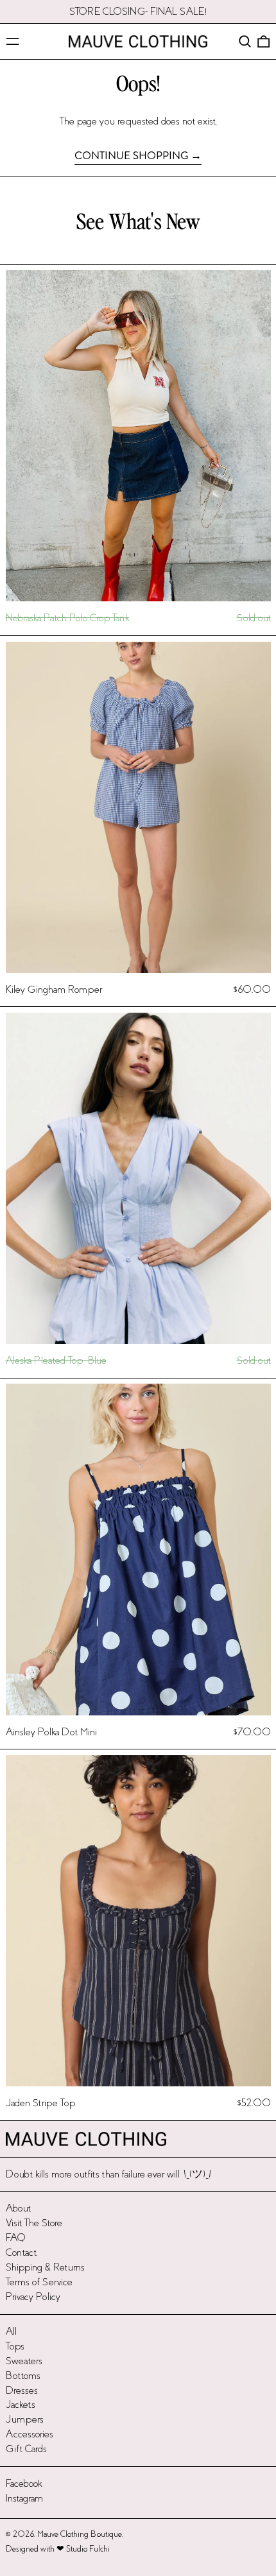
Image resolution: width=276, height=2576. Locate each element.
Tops (15, 2346)
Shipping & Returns (45, 2267)
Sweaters (24, 2361)
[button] (245, 41)
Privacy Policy (33, 2297)
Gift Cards (26, 2449)
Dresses (22, 2390)
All (11, 2331)
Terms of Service (39, 2282)
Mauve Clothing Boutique (80, 2534)
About (18, 2208)
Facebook (24, 2483)
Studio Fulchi (88, 2549)
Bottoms (23, 2375)
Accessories (30, 2434)
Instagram (24, 2498)
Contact (21, 2252)
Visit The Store (34, 2223)
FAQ (16, 2237)
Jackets (21, 2404)
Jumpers (25, 2419)
